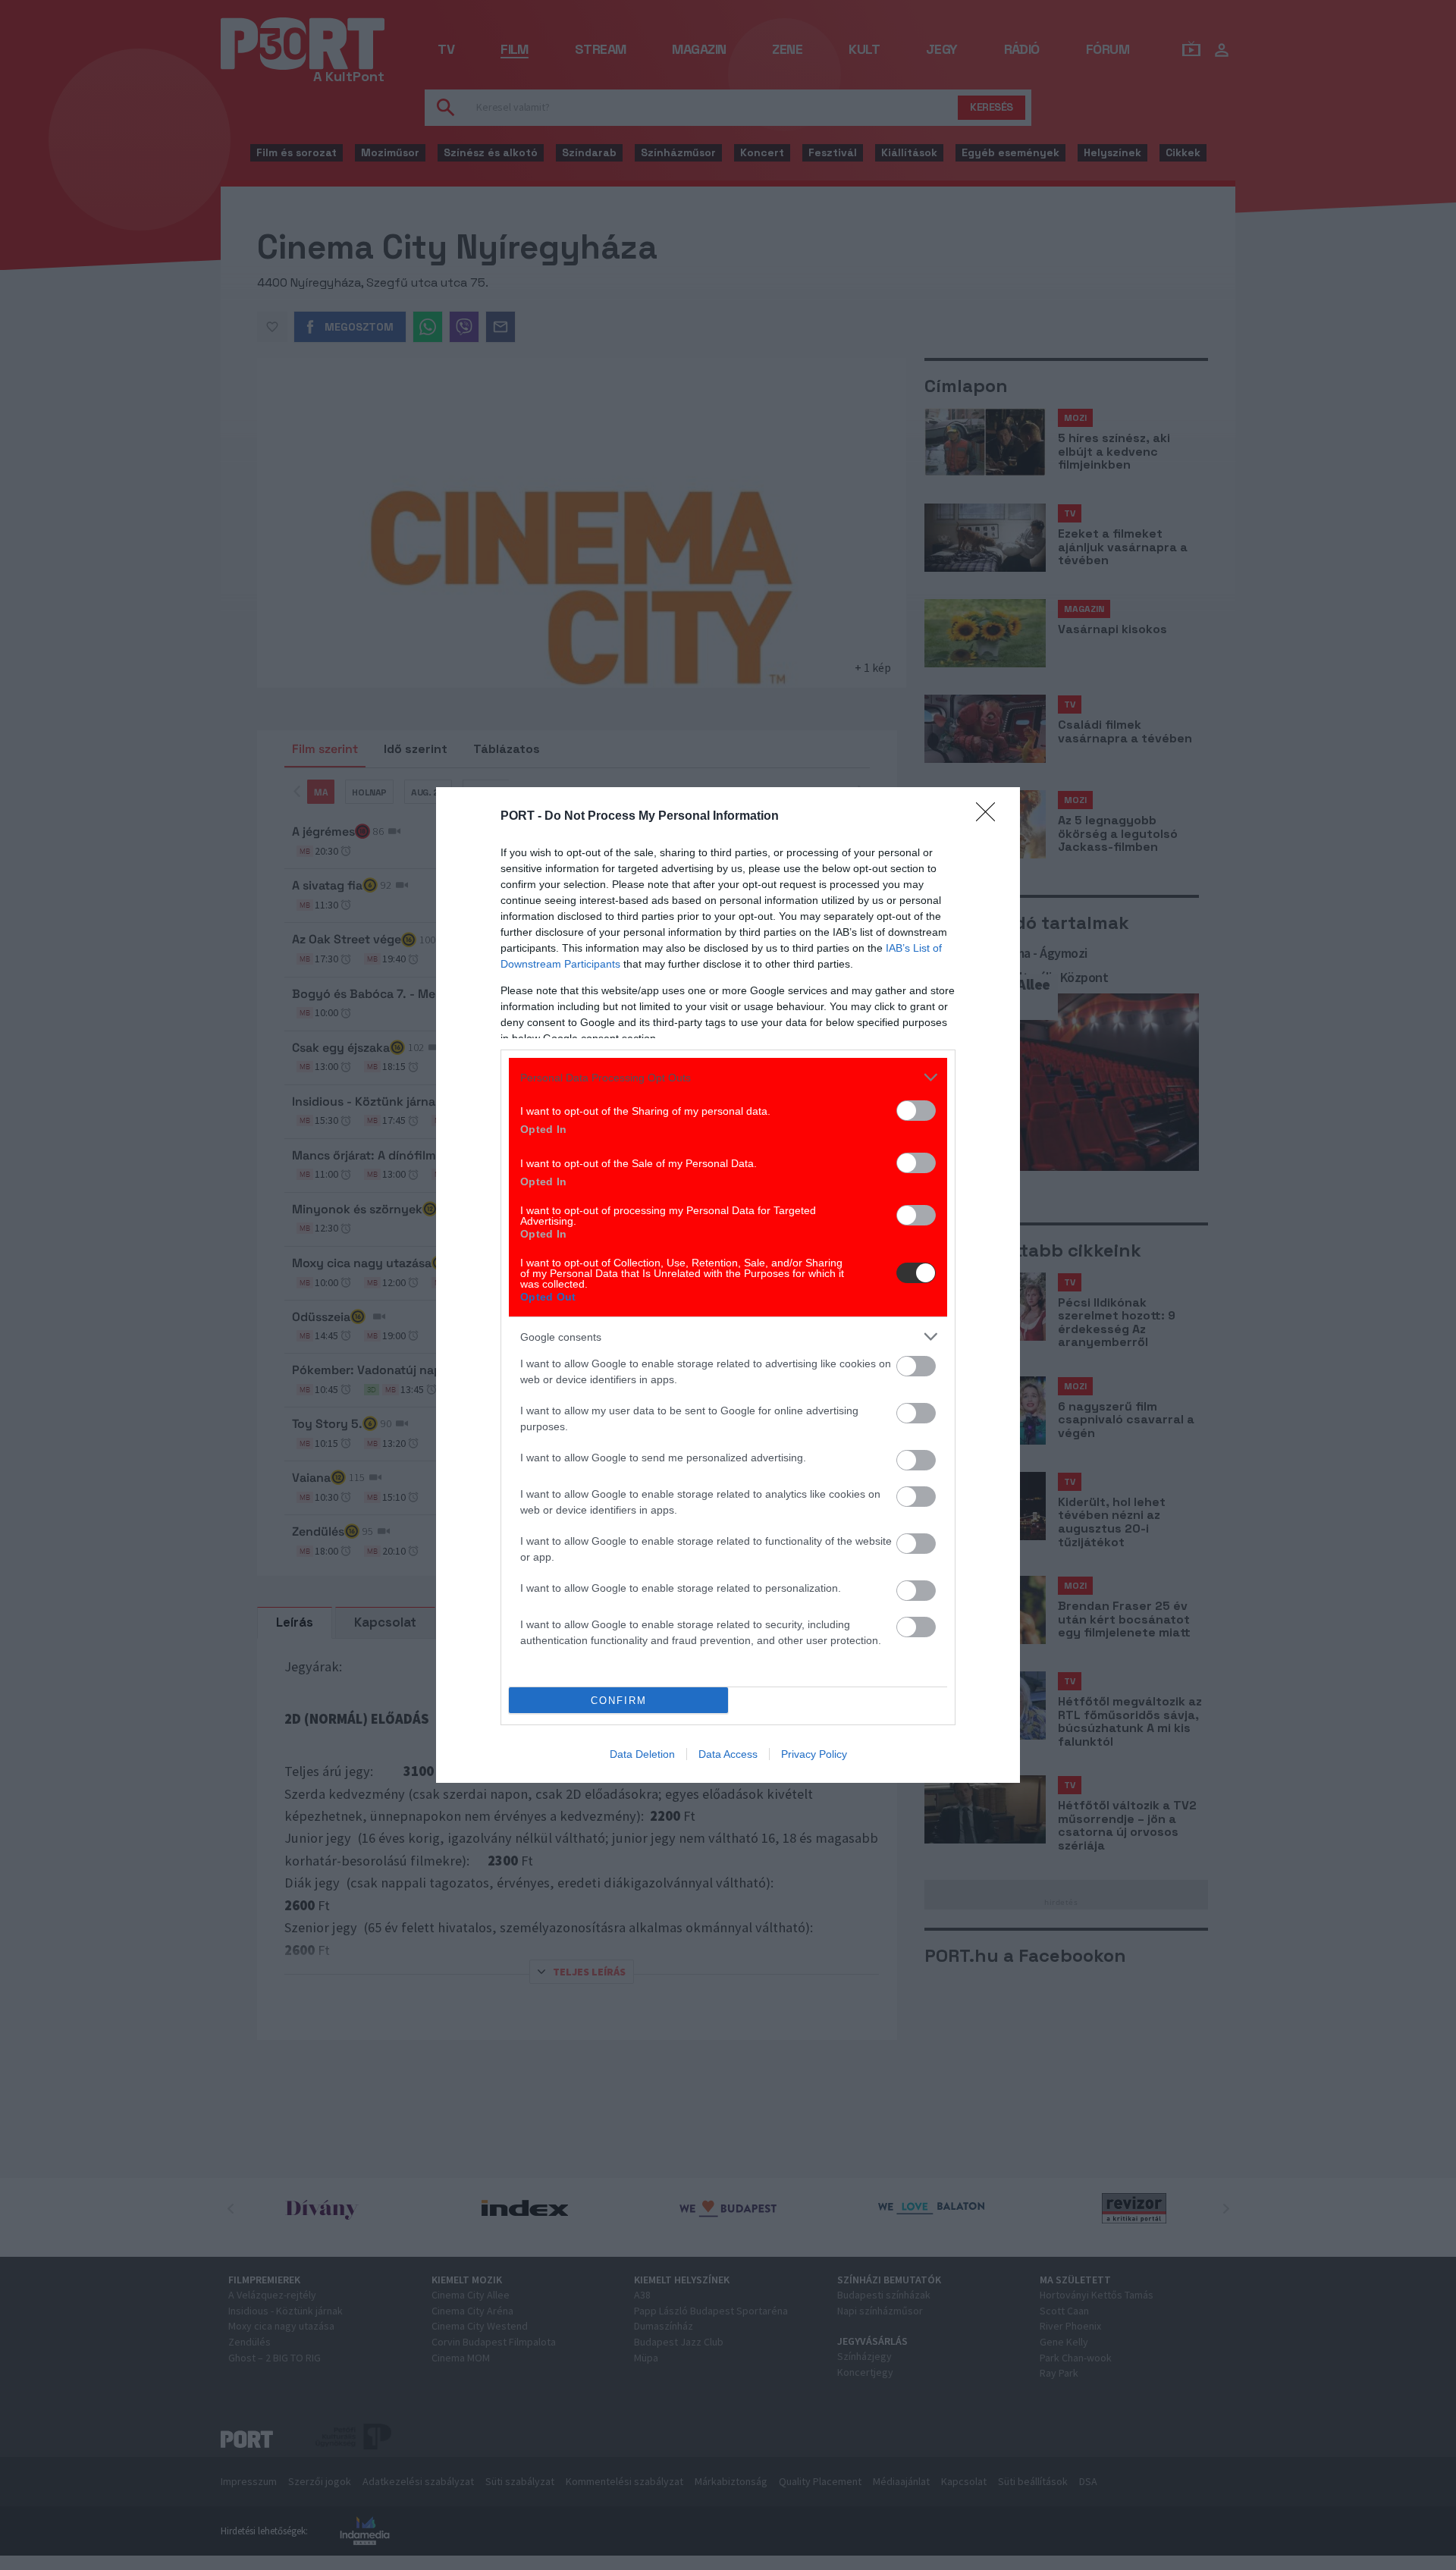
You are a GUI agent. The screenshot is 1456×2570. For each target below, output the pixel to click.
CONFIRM (619, 1701)
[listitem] (728, 1077)
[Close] (990, 817)
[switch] (916, 1111)
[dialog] (728, 1285)
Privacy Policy (814, 1754)
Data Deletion (642, 1754)
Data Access (728, 1754)
